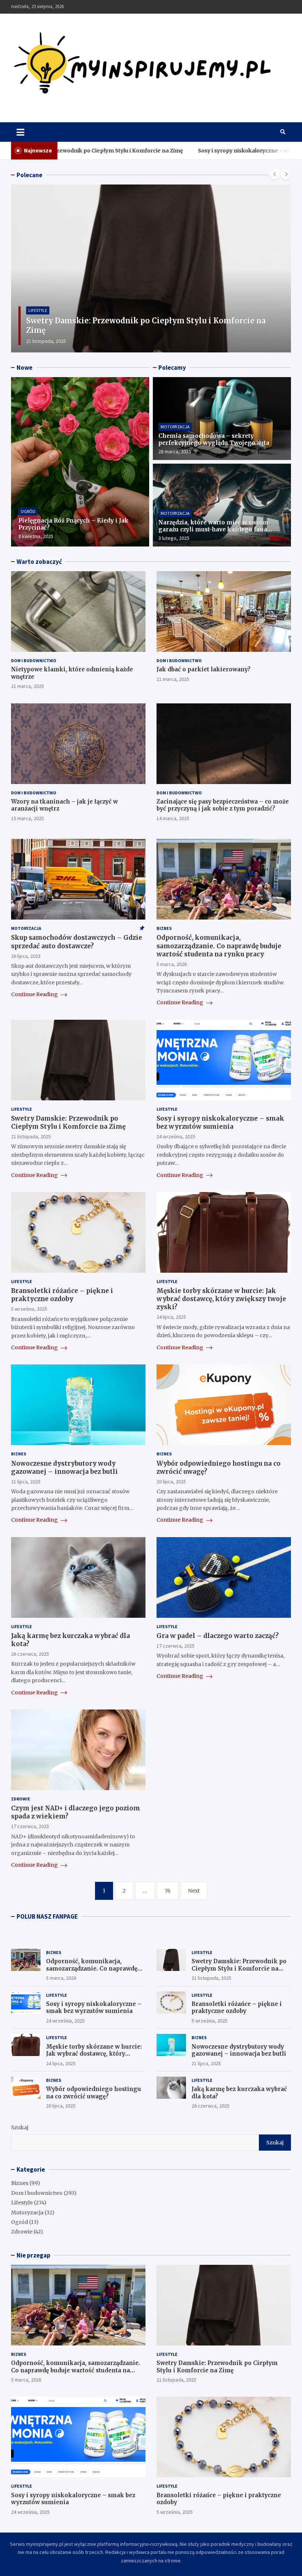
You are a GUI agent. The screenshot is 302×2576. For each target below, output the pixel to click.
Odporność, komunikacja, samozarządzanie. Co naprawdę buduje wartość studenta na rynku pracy (219, 946)
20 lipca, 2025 (171, 1482)
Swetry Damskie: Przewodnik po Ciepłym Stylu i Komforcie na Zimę (68, 1122)
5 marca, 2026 (172, 964)
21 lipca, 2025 (26, 1482)
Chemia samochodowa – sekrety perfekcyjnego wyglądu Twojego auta (214, 440)
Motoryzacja (175, 427)
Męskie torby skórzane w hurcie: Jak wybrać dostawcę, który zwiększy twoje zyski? (221, 1299)
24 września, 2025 (45, 341)
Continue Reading (35, 994)
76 (168, 1891)
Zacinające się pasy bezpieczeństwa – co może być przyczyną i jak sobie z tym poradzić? (223, 805)
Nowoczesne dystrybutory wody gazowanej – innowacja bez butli (64, 1468)
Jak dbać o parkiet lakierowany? (203, 669)
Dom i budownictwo (34, 660)
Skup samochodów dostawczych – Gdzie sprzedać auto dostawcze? (77, 942)
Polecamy (172, 368)
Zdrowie (21, 1799)
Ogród (28, 511)
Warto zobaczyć (39, 562)
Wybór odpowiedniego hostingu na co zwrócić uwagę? (94, 2093)
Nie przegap (34, 2255)
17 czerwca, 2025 (175, 1646)
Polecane (29, 175)
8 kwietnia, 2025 (36, 536)
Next (194, 1891)
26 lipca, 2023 (26, 956)
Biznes (164, 928)
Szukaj (20, 2127)
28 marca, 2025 (175, 451)
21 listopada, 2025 (31, 1136)
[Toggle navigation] (20, 132)
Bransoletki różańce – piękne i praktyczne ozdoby (62, 1295)
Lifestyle (38, 320)
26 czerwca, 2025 (30, 1654)
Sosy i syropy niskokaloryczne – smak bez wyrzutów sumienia (193, 151)
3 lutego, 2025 (174, 538)
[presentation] (275, 174)
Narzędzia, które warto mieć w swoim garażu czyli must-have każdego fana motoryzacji (213, 530)
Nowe (24, 368)
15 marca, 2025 (27, 818)
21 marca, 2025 (27, 686)
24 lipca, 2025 (171, 1317)
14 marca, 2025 (173, 818)
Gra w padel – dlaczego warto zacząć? (218, 1636)
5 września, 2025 (29, 1309)
